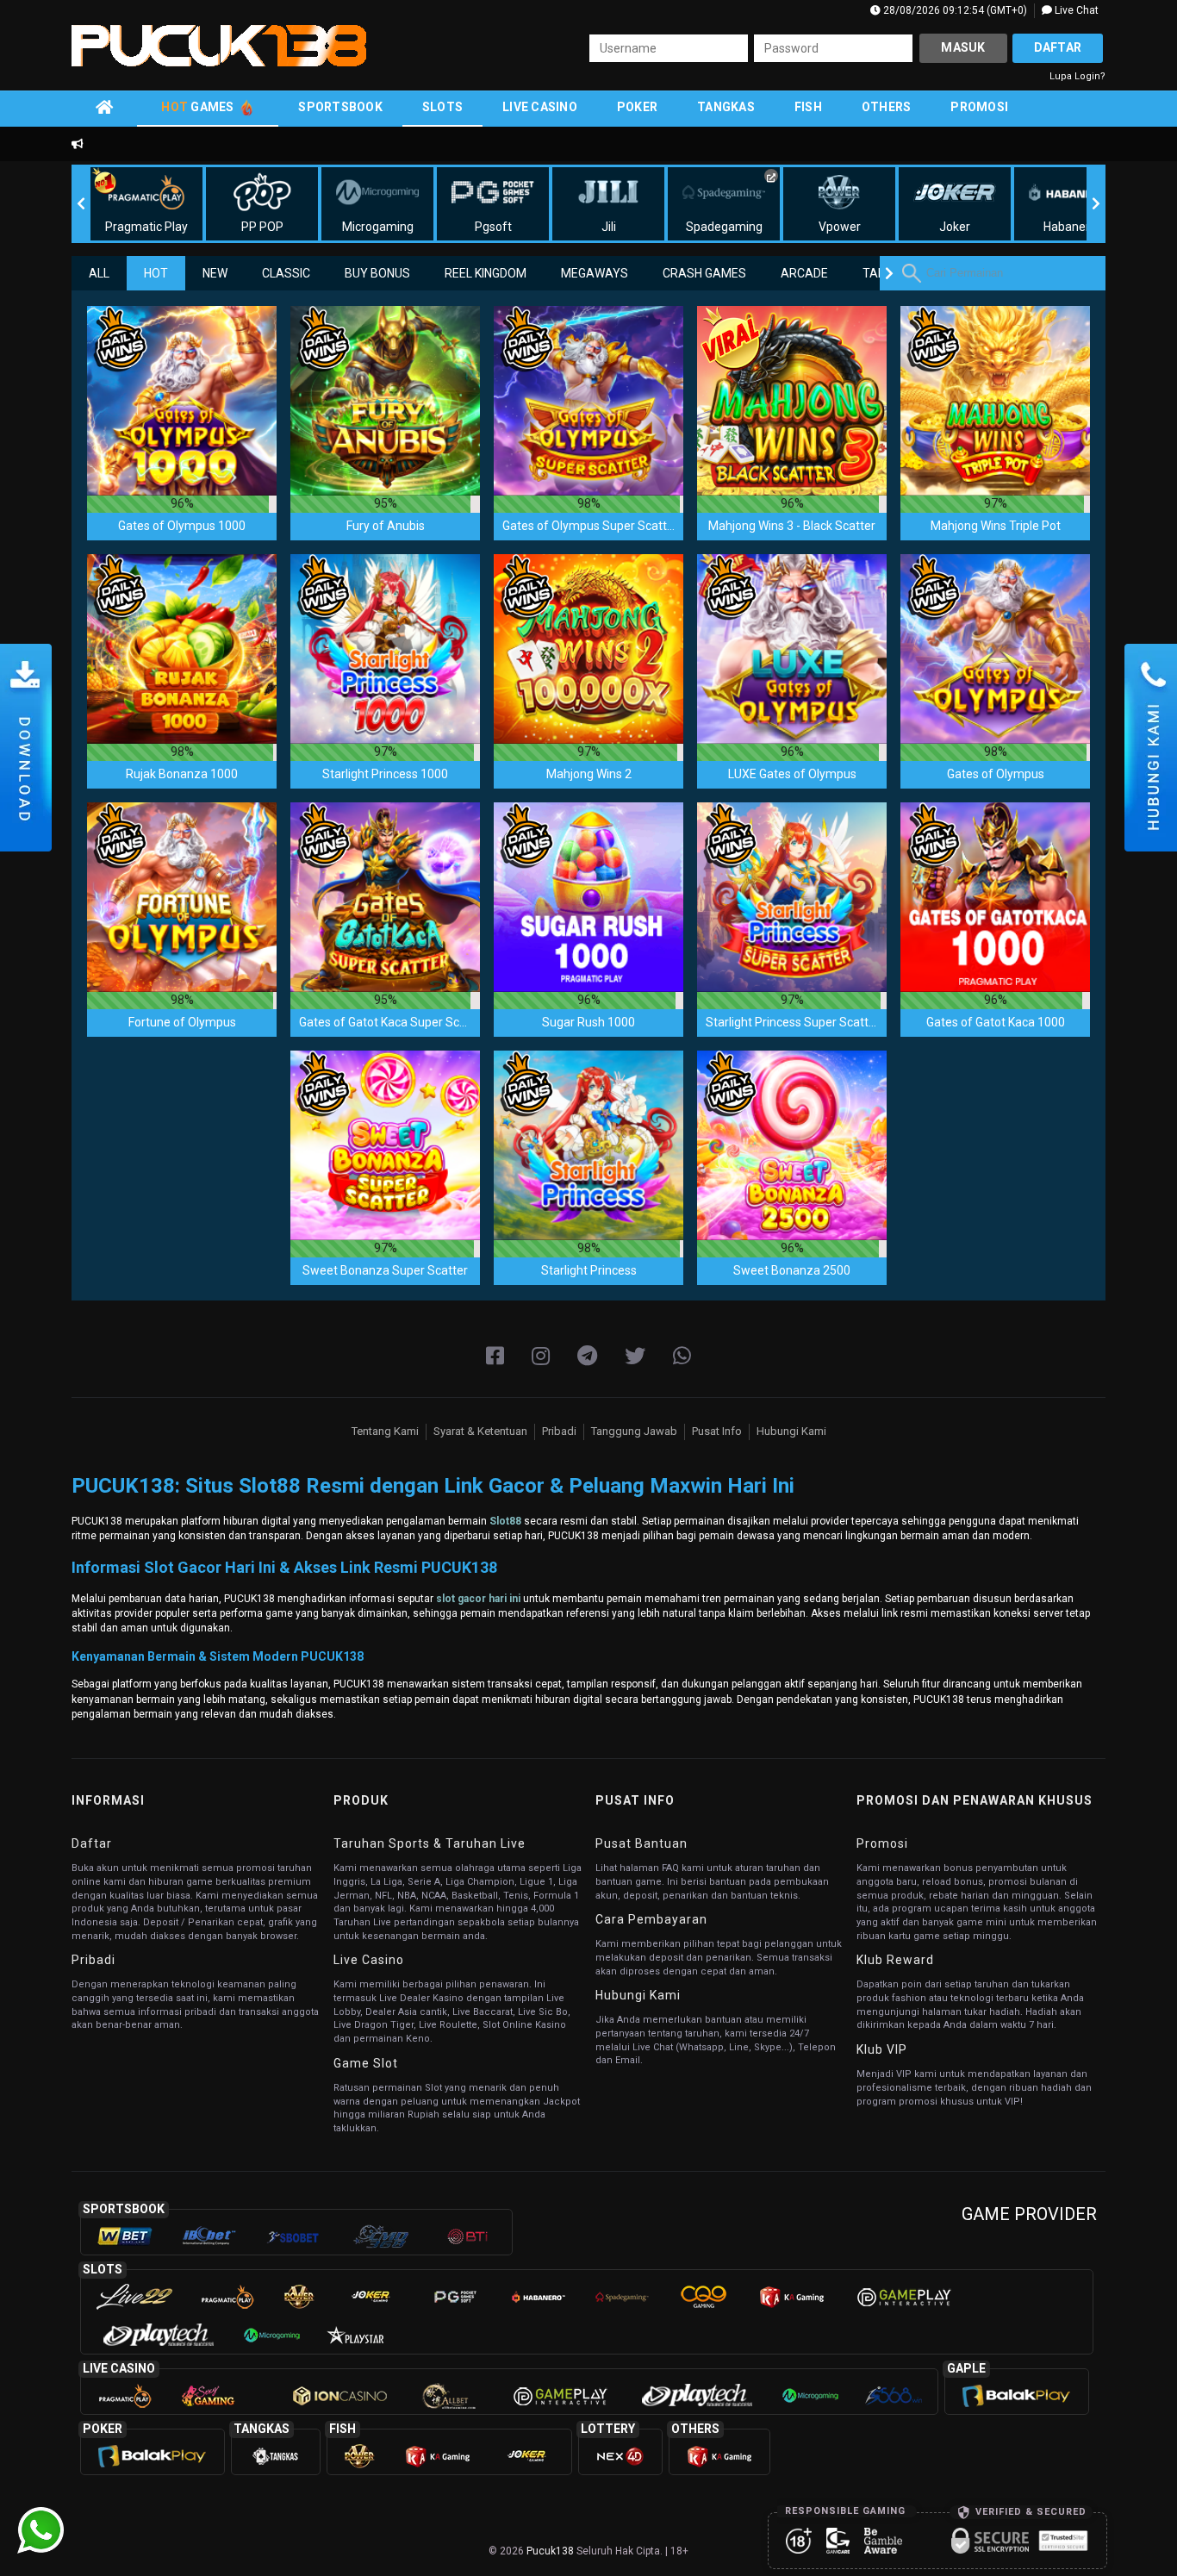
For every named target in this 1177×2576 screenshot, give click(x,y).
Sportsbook (340, 107)
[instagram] (541, 1357)
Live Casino (540, 107)
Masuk (963, 47)
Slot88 (505, 1521)
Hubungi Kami (791, 1431)
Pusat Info (717, 1431)
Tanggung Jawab (634, 1431)
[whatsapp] (682, 1357)
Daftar (1058, 47)
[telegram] (587, 1357)
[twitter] (635, 1357)
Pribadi (559, 1431)
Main (182, 400)
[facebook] (495, 1357)
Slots (442, 107)
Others (887, 107)
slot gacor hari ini (478, 1599)
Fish (808, 107)
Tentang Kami (385, 1431)
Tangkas (726, 107)
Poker (637, 107)
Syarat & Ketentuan (480, 1431)
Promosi (979, 107)
